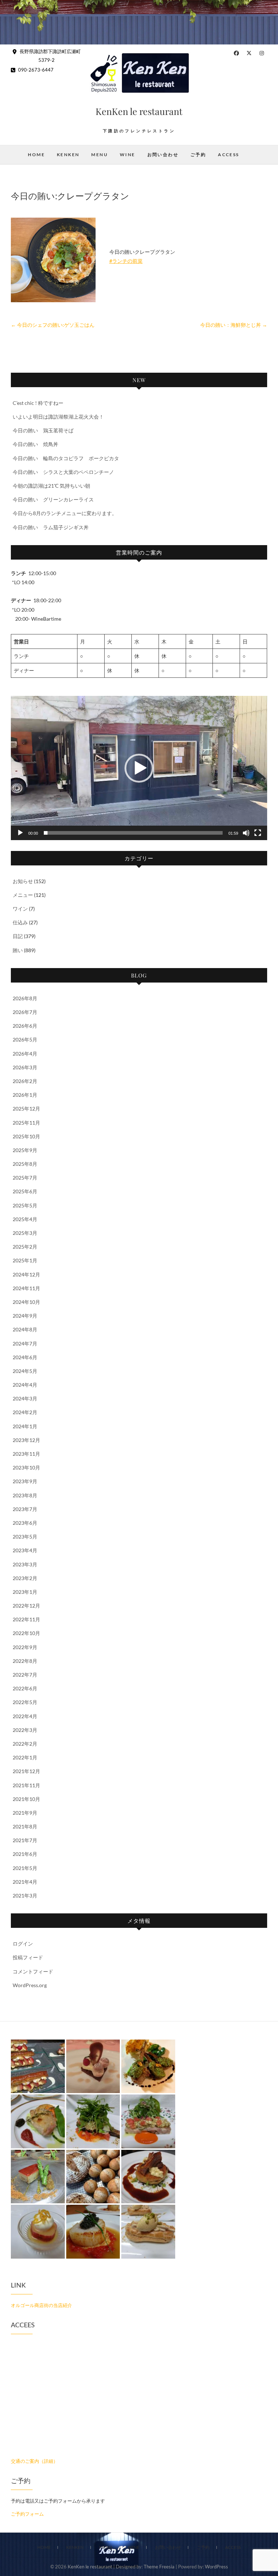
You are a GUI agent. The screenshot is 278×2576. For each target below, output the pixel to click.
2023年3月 (25, 1564)
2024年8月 (25, 1329)
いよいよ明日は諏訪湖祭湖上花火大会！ (58, 417)
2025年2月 (25, 1247)
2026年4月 (25, 1054)
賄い (18, 950)
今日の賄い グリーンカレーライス (53, 499)
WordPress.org (30, 1985)
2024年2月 (25, 1412)
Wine (128, 155)
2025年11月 (26, 1123)
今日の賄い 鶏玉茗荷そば (43, 430)
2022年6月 (25, 1688)
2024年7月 (25, 1343)
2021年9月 (25, 1813)
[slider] (133, 833)
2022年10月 (26, 1633)
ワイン (20, 909)
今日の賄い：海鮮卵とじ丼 (234, 325)
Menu (100, 155)
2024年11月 (26, 1288)
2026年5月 (25, 1039)
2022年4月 (25, 1716)
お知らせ (23, 881)
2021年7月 (25, 1840)
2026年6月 (25, 1026)
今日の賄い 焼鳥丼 (35, 444)
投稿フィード (28, 1957)
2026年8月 (25, 998)
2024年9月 (25, 1316)
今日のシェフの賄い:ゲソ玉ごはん (53, 325)
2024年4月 (25, 1385)
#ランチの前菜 (126, 261)
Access (228, 155)
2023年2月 (25, 1578)
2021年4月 (25, 1882)
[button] (139, 768)
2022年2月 (25, 1744)
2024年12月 (26, 1274)
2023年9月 (25, 1481)
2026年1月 (25, 1095)
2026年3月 (25, 1067)
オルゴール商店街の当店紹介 (41, 2305)
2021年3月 (25, 1895)
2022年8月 (25, 1661)
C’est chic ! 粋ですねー (38, 403)
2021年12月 (26, 1771)
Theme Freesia (159, 2567)
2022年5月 (25, 1702)
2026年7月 (25, 1012)
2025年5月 (25, 1205)
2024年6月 (25, 1357)
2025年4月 (25, 1219)
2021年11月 (26, 1785)
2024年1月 (25, 1426)
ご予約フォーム (27, 2514)
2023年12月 (26, 1440)
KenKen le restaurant (139, 111)
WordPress (216, 2567)
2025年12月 (26, 1109)
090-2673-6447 (35, 70)
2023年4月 (25, 1550)
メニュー (23, 895)
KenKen (68, 155)
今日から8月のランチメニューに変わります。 (65, 513)
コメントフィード (33, 1971)
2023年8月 (25, 1495)
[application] (139, 768)
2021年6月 (25, 1854)
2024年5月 (25, 1371)
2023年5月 (25, 1537)
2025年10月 (26, 1136)
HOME (36, 155)
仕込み (20, 922)
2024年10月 (26, 1302)
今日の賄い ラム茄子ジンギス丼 (51, 527)
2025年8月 (25, 1164)
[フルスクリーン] (258, 833)
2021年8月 (25, 1826)
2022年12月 (26, 1606)
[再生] (20, 833)
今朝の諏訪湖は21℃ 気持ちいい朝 (51, 486)
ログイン (23, 1944)
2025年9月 (25, 1150)
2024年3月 (25, 1398)
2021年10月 (26, 1799)
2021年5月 (25, 1868)
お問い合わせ (163, 155)
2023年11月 (26, 1454)
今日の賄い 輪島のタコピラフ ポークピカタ (66, 458)
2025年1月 (25, 1260)
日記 (18, 936)
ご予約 (198, 155)
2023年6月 (25, 1523)
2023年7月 (25, 1509)
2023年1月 (25, 1592)
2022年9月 (25, 1647)
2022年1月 (25, 1757)
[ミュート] (246, 833)
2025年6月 (25, 1191)
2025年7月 (25, 1178)
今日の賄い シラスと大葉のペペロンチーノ (63, 472)
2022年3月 (25, 1730)
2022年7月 (25, 1675)
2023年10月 (26, 1467)
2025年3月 (25, 1233)
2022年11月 (26, 1619)
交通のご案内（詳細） (34, 2461)
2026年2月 (25, 1081)
